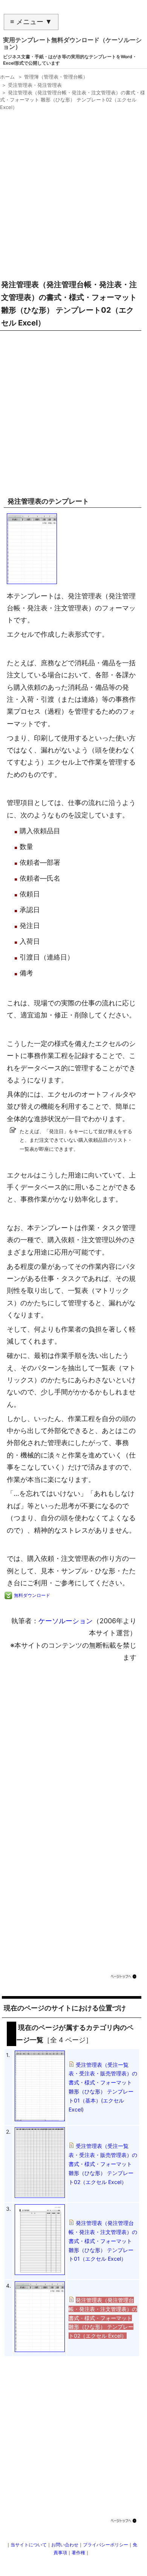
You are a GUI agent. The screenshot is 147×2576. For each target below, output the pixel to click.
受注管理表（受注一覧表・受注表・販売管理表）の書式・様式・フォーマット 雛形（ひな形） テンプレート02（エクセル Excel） (103, 2164)
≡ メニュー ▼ (31, 22)
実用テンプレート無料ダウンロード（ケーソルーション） (72, 43)
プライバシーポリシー (106, 2545)
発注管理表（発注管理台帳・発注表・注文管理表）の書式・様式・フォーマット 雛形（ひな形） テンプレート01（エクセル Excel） (103, 2241)
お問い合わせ (65, 2545)
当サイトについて (29, 2545)
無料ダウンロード (32, 1595)
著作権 (78, 2553)
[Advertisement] (73, 192)
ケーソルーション (66, 1621)
